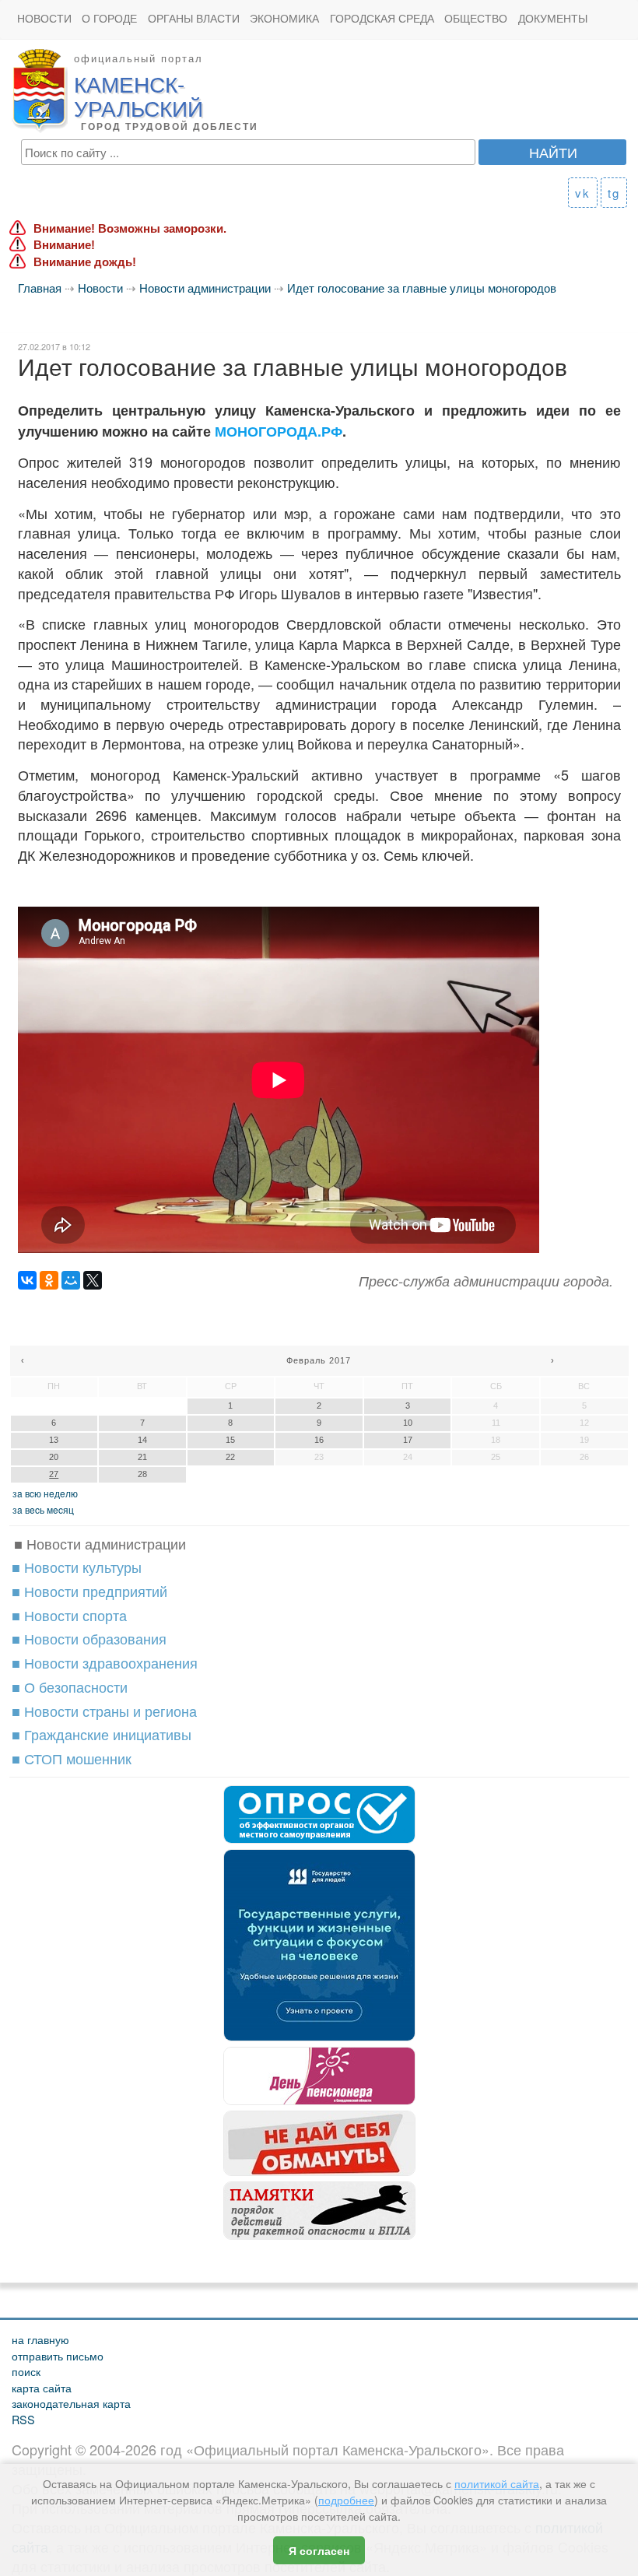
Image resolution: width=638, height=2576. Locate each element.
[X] (93, 1280)
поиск (26, 2371)
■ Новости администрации (100, 1543)
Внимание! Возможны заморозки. (130, 228)
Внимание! (64, 245)
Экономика (284, 18)
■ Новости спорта (69, 1615)
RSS (23, 2419)
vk (583, 193)
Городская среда (382, 18)
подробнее (346, 2500)
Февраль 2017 (319, 1360)
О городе (109, 18)
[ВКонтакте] (27, 1280)
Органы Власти (194, 18)
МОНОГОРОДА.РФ (279, 431)
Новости (44, 18)
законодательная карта (71, 2403)
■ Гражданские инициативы (102, 1734)
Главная (40, 288)
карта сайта (42, 2387)
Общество (476, 18)
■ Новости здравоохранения (105, 1662)
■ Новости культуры (77, 1567)
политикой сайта (497, 2483)
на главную (40, 2339)
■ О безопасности (70, 1686)
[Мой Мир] (71, 1280)
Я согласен (319, 2550)
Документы (553, 18)
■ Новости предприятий (89, 1591)
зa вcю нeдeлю (45, 1493)
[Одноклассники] (49, 1280)
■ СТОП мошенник (72, 1758)
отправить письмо (58, 2355)
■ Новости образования (89, 1638)
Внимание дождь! (85, 262)
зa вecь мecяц (43, 1509)
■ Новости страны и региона (104, 1711)
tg (614, 193)
